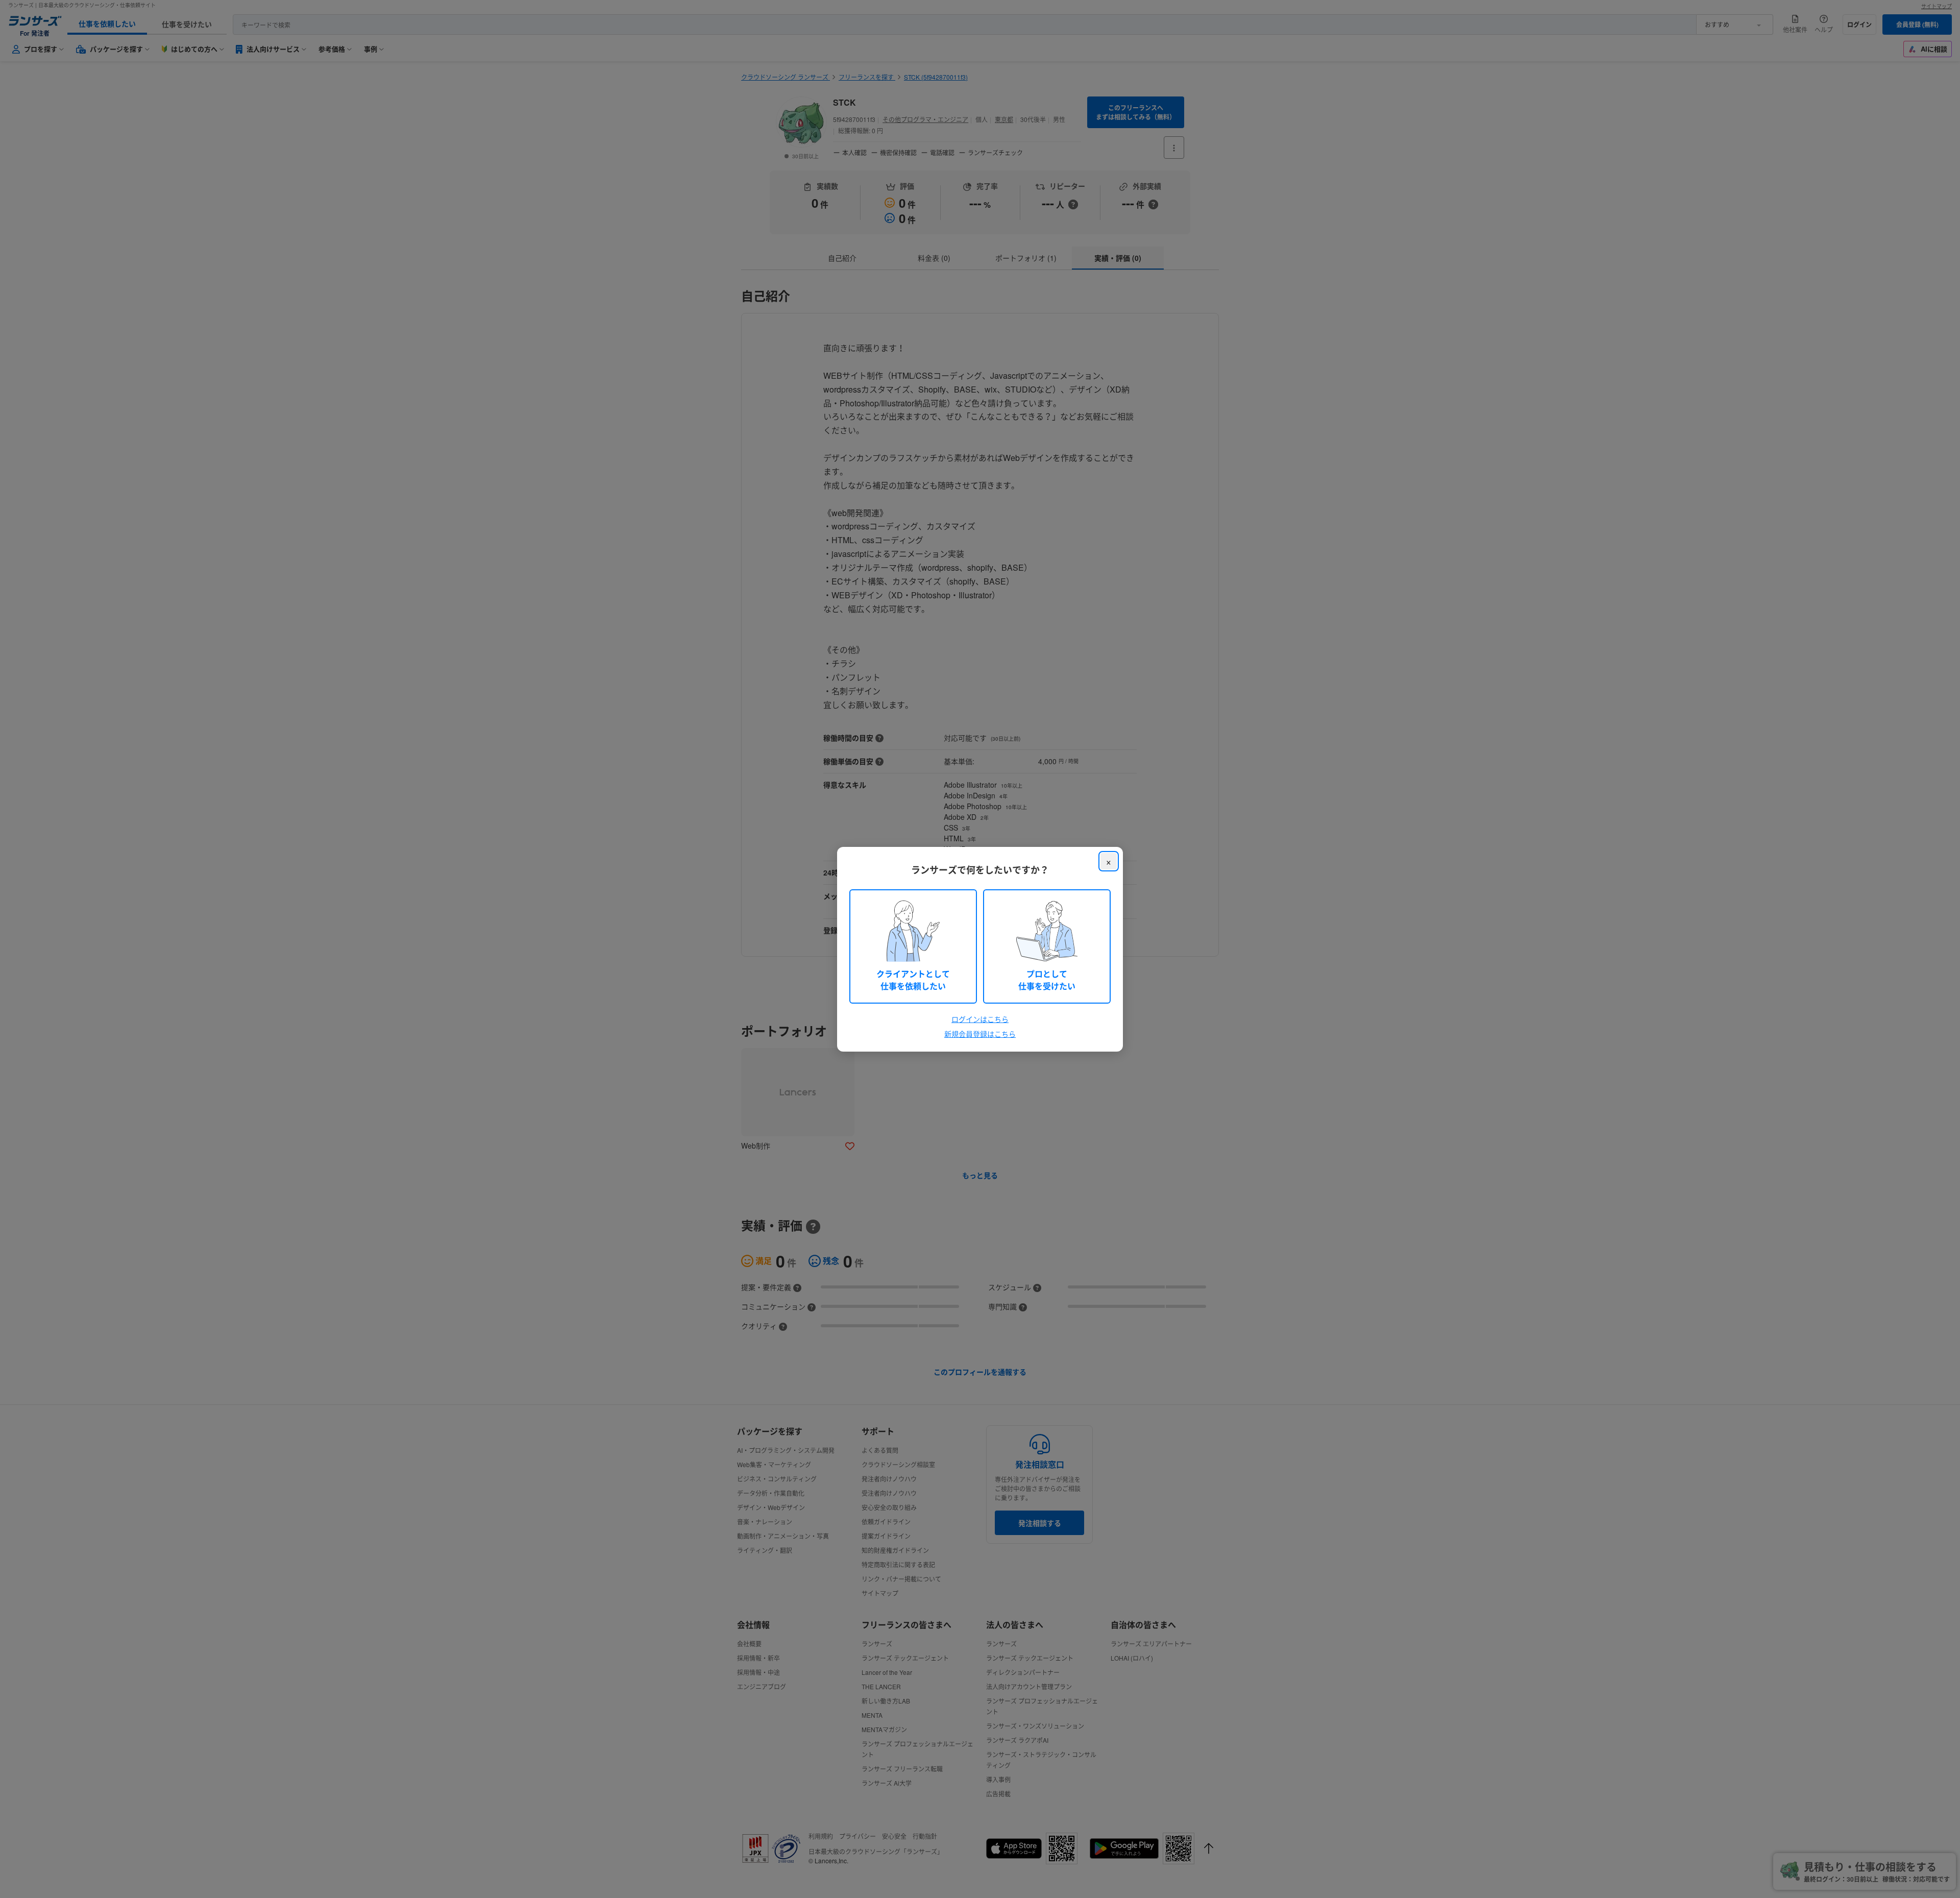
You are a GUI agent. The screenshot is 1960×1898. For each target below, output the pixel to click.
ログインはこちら (980, 1019)
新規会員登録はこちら (980, 1034)
